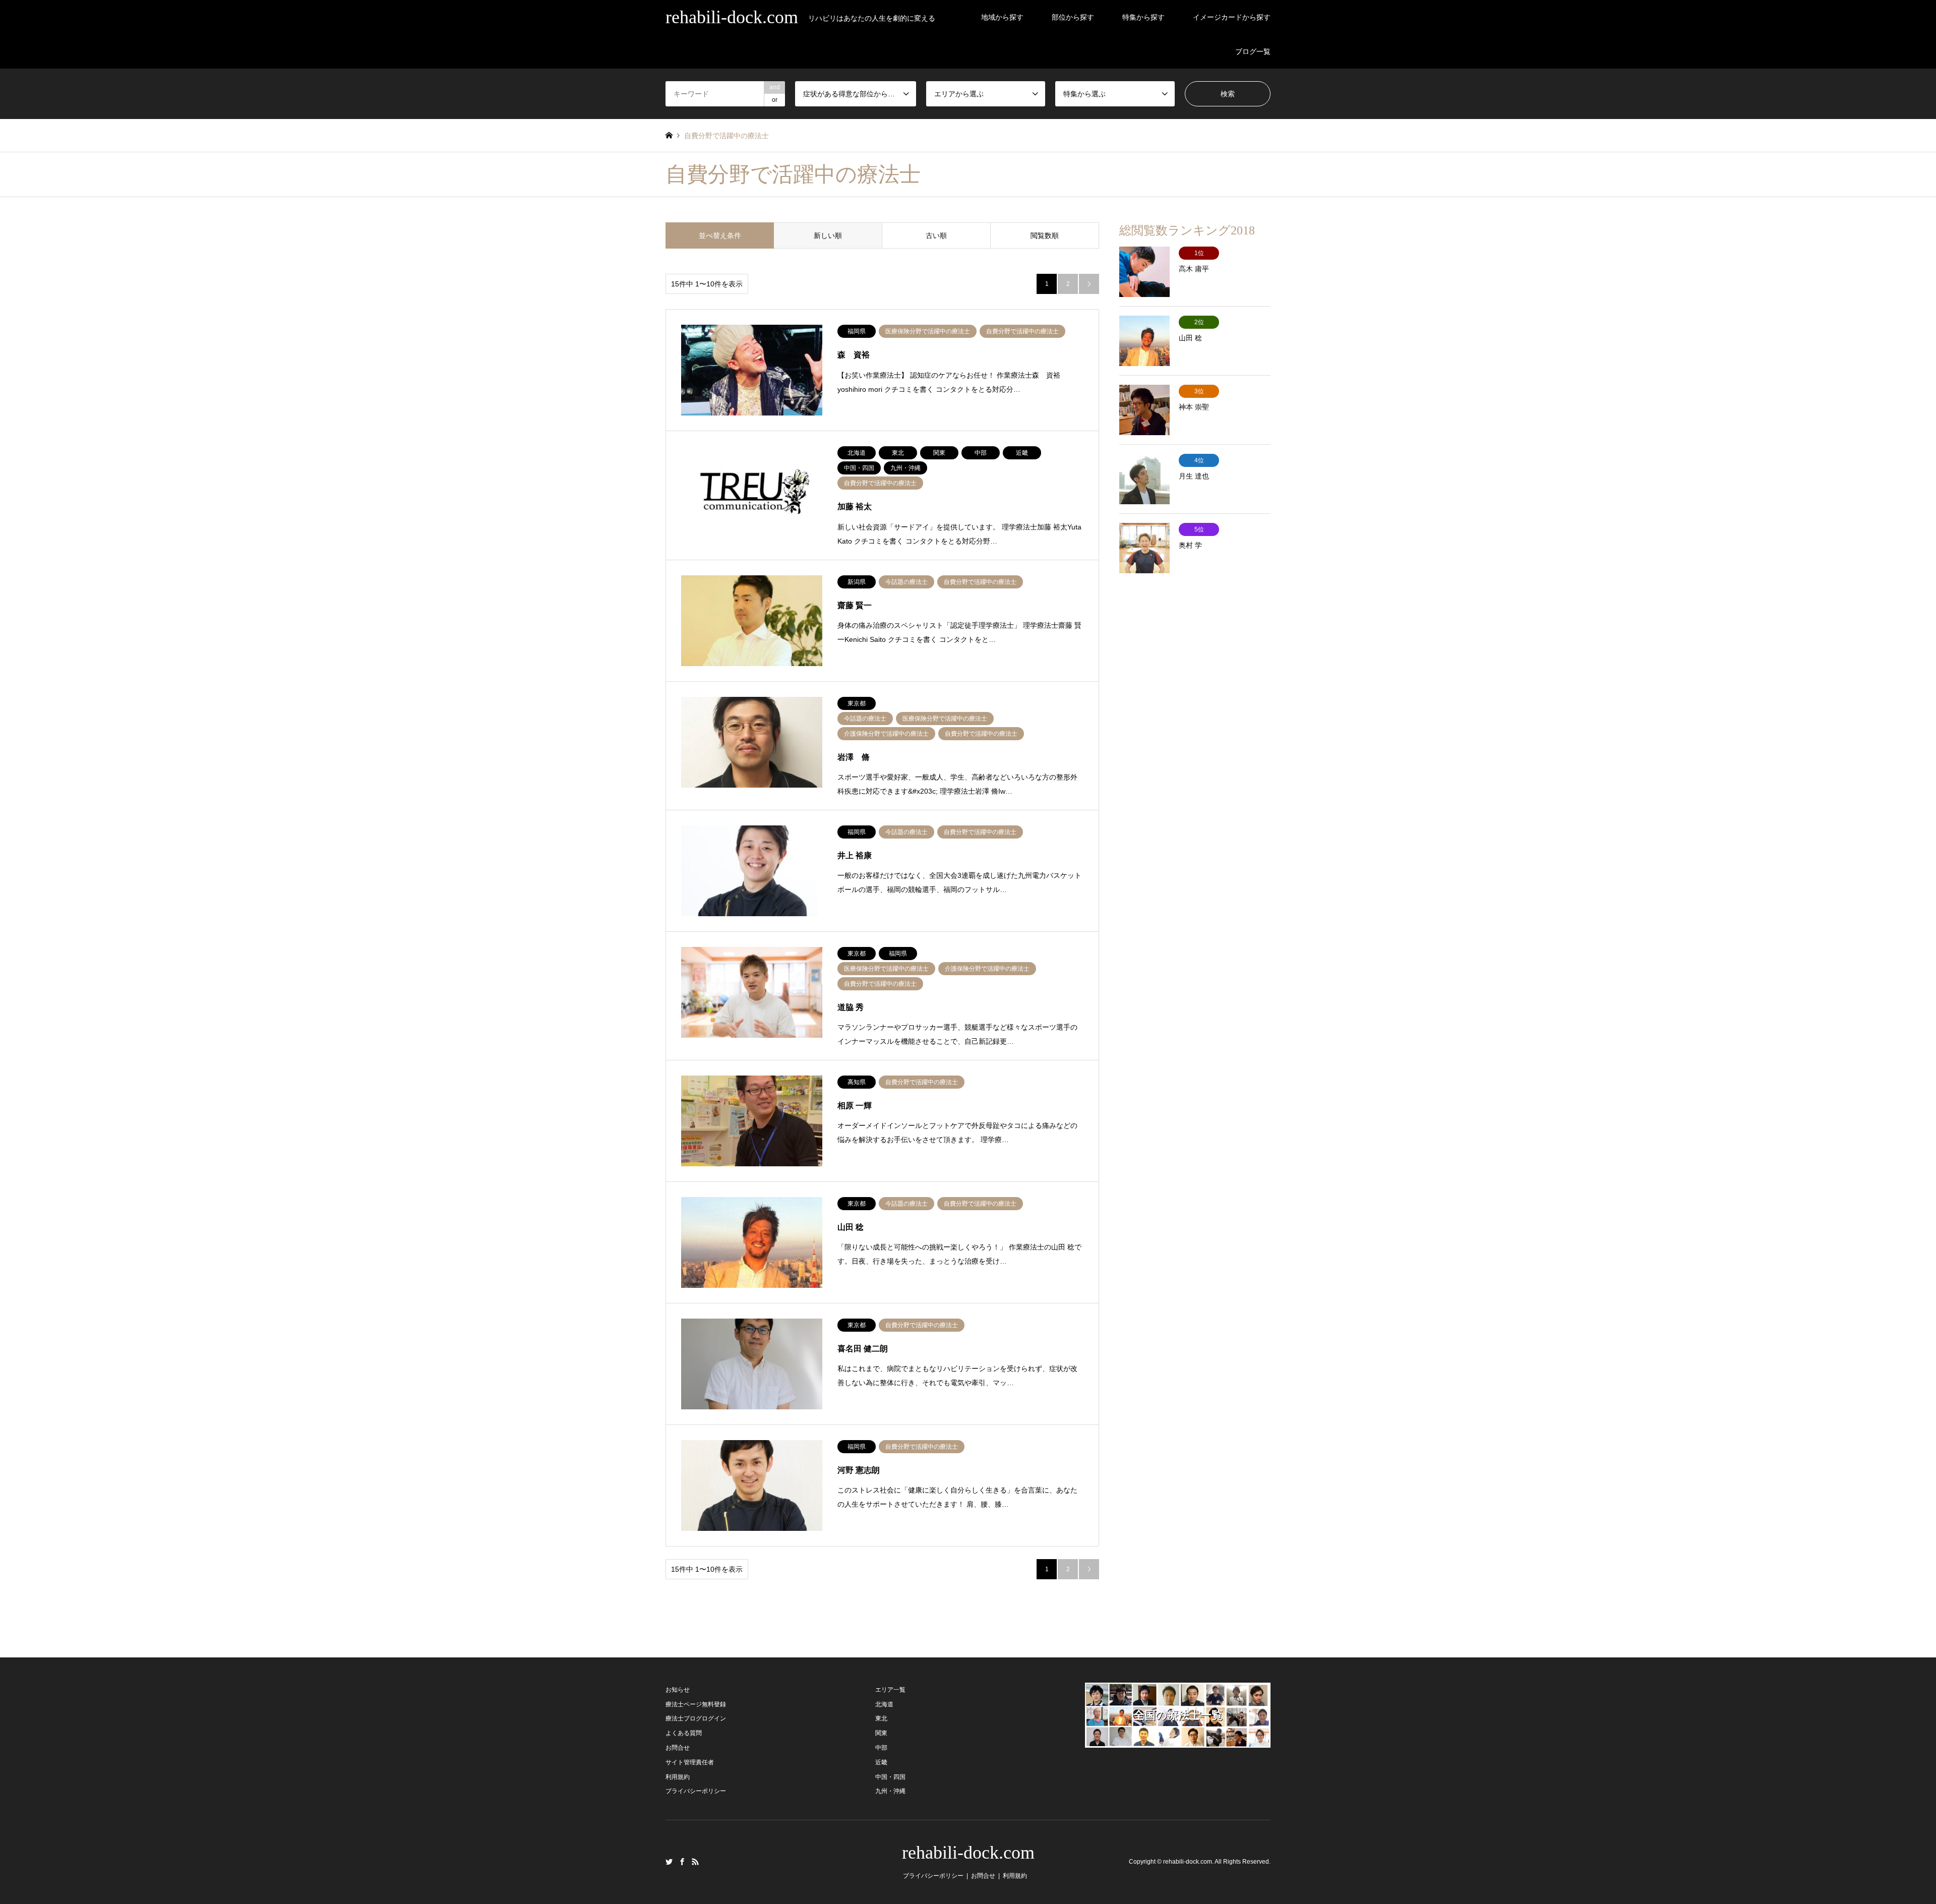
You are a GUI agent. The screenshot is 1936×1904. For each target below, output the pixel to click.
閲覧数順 (1045, 235)
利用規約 (678, 1777)
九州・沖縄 (890, 1791)
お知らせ (678, 1690)
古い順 (936, 235)
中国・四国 (890, 1777)
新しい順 (828, 235)
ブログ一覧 (1253, 51)
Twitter (669, 1862)
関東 (881, 1733)
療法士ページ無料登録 (696, 1704)
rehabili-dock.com (968, 1853)
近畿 (881, 1762)
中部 (881, 1748)
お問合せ (678, 1748)
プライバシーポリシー (696, 1791)
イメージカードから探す (1232, 17)
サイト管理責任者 (690, 1762)
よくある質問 (684, 1733)
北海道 (884, 1704)
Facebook (682, 1862)
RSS (695, 1862)
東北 (881, 1718)
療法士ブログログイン (696, 1718)
